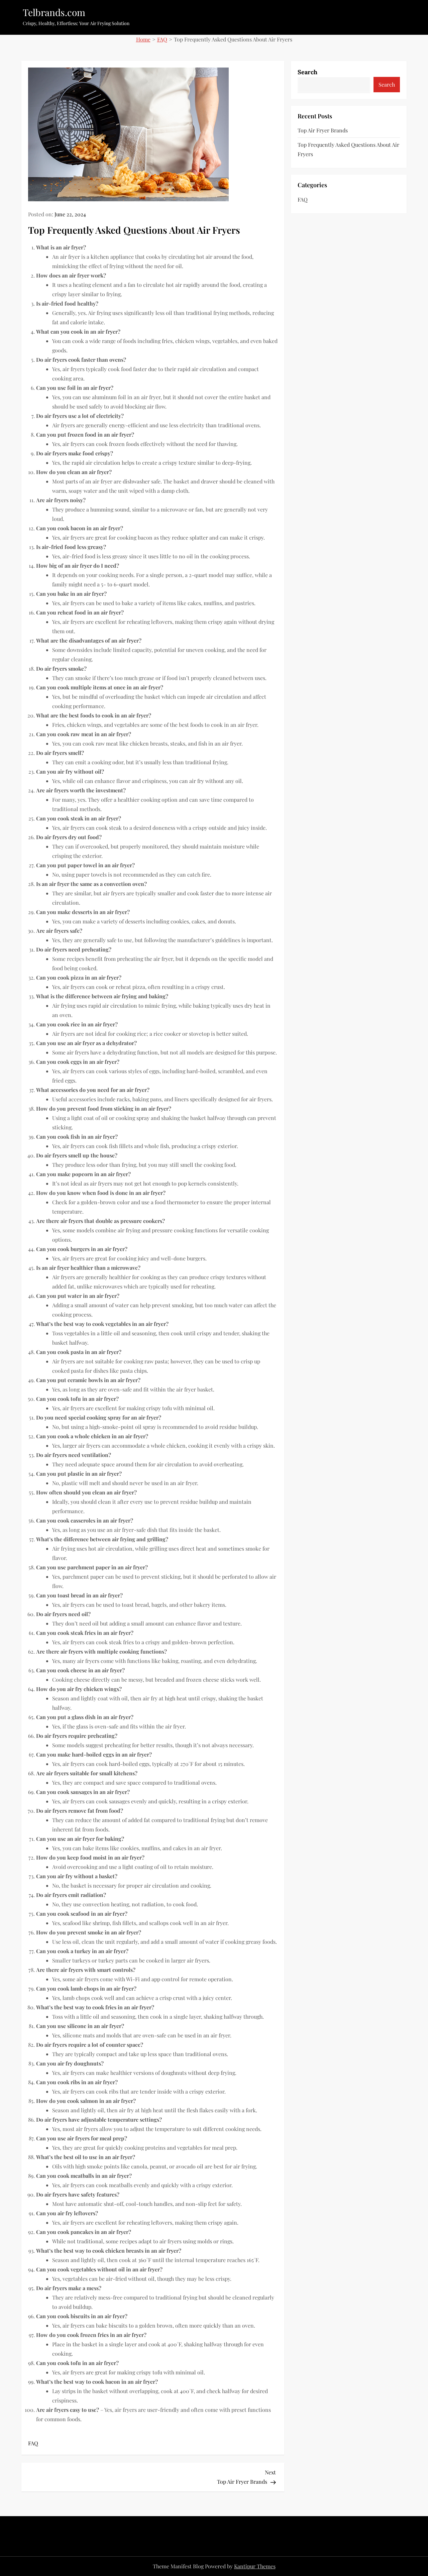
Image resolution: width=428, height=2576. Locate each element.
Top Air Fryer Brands (323, 130)
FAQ (162, 39)
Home (143, 39)
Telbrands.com (54, 12)
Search (307, 72)
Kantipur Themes (255, 2566)
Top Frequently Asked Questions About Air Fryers (348, 149)
